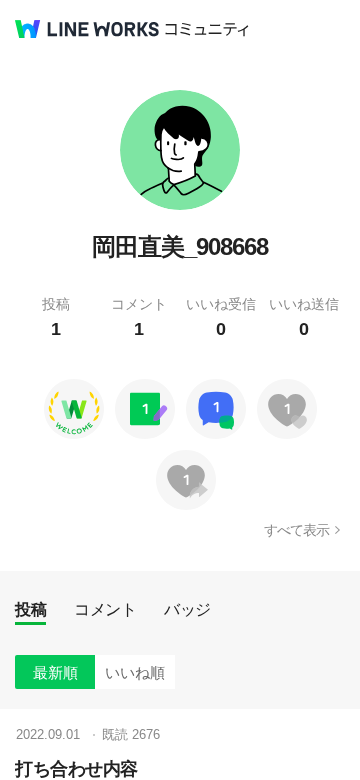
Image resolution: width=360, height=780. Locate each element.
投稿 (30, 609)
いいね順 (135, 672)
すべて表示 (296, 530)
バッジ (187, 609)
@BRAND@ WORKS (87, 29)
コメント (105, 609)
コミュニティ (207, 29)
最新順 (55, 672)
